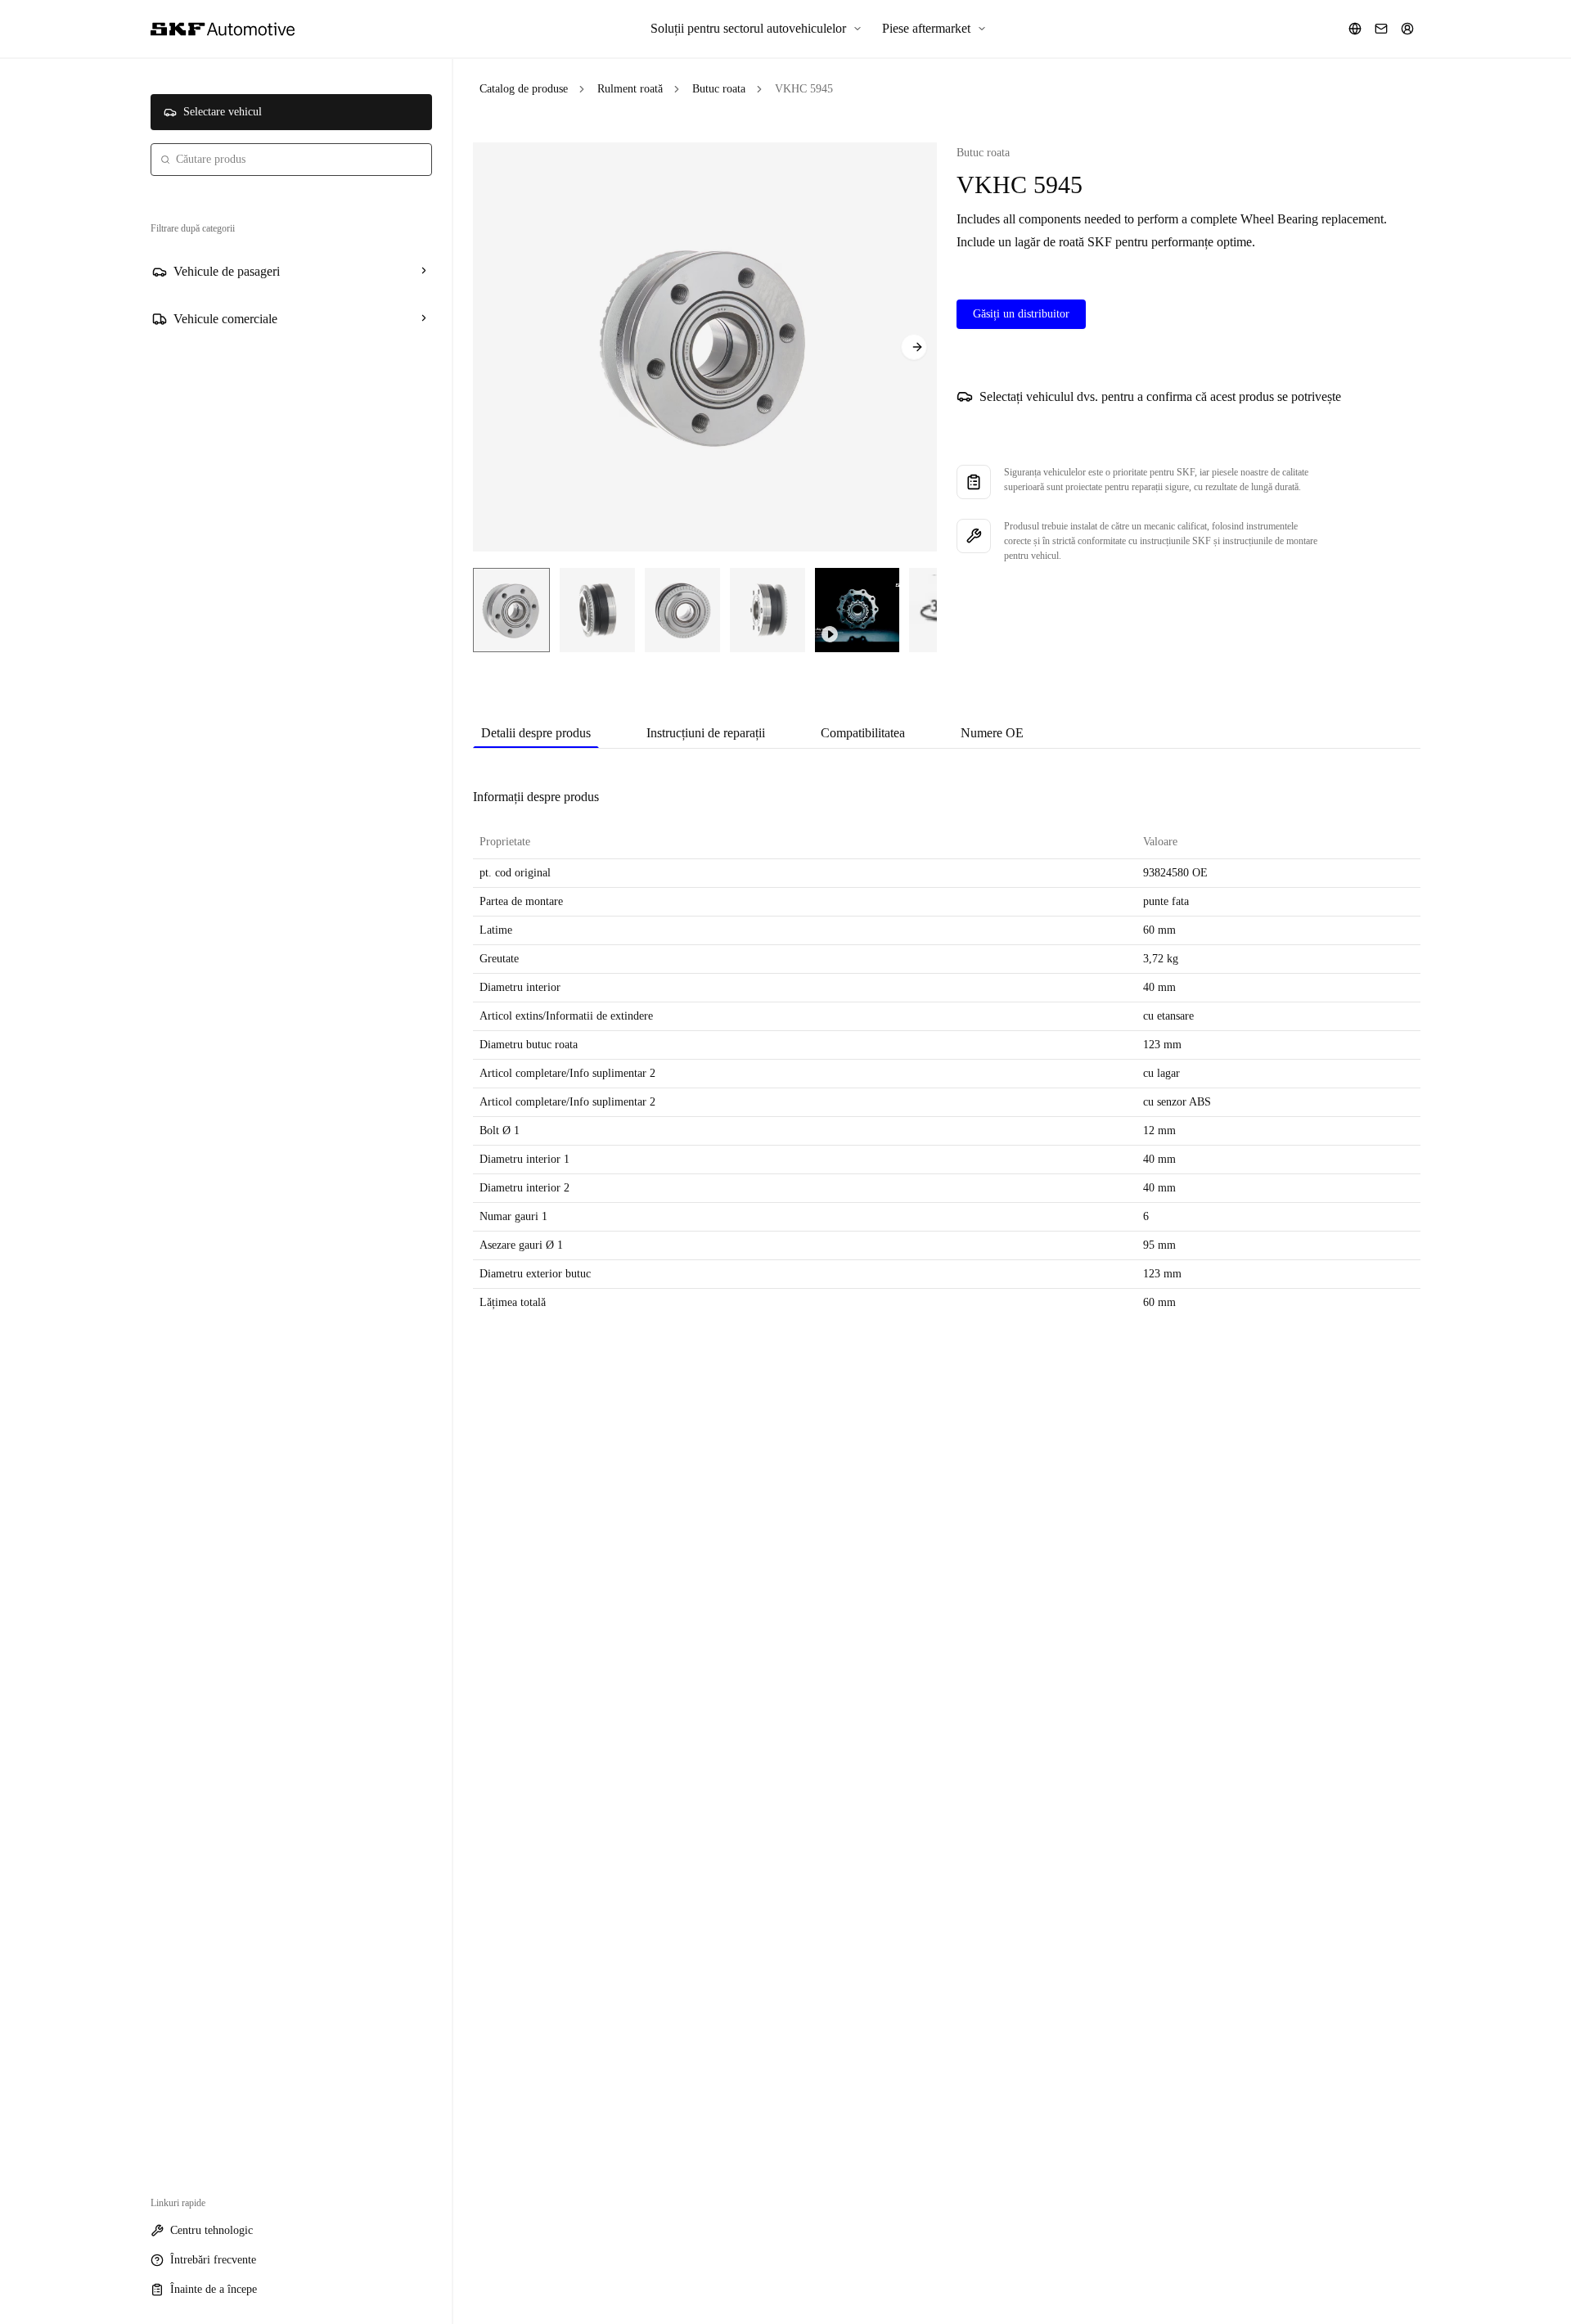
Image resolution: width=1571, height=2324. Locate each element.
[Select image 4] (767, 610)
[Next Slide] (914, 347)
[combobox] (291, 160)
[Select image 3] (682, 610)
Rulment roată (630, 89)
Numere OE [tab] (992, 733)
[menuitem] (756, 29)
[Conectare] (1407, 29)
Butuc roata (719, 89)
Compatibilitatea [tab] (863, 733)
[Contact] (1381, 29)
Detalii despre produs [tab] (536, 733)
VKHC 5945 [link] (804, 89)
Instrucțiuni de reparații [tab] (706, 733)
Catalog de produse (524, 89)
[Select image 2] (597, 610)
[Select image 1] (511, 610)
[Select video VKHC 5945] (857, 610)
